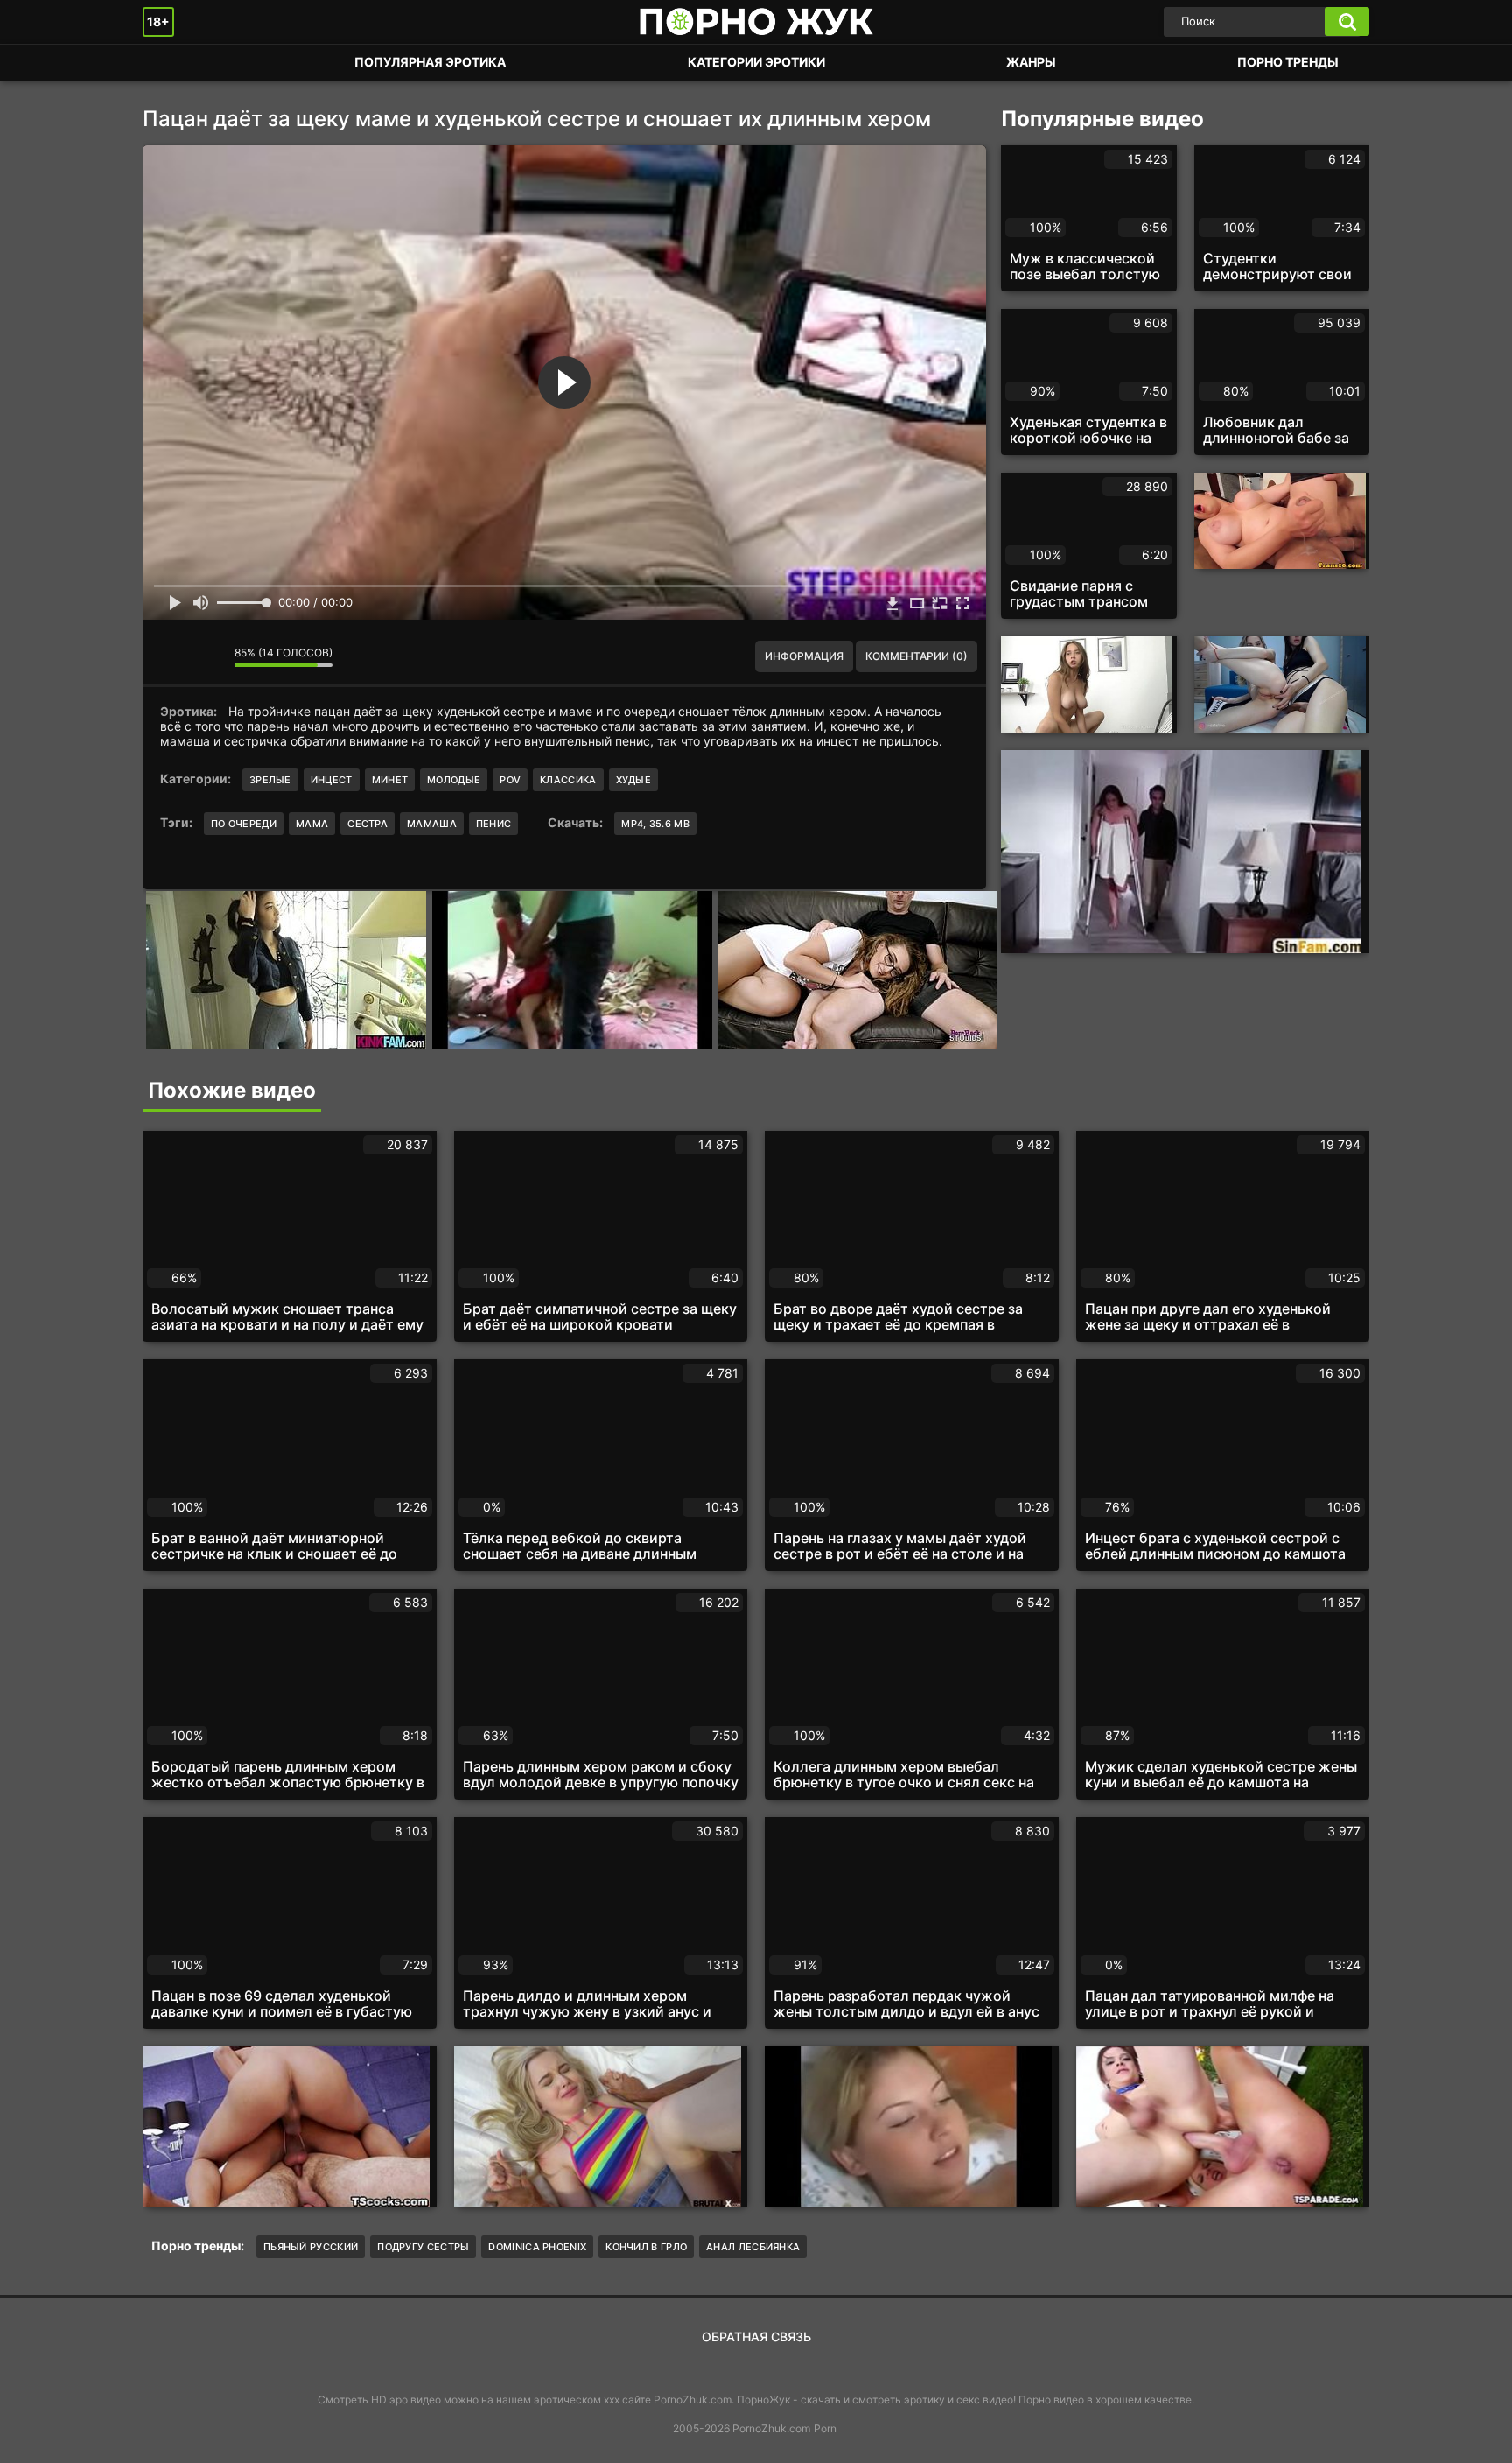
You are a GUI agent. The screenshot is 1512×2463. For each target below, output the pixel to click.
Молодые (454, 780)
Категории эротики (756, 62)
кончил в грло (646, 2247)
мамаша (432, 824)
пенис (494, 824)
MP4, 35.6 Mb (655, 824)
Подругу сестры (423, 2247)
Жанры (1031, 62)
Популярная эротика (430, 62)
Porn (825, 2428)
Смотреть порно (173, 63)
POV (510, 780)
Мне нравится (169, 656)
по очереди (244, 824)
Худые (634, 780)
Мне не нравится (208, 656)
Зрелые (270, 780)
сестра (367, 824)
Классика (568, 780)
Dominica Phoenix (537, 2247)
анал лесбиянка (753, 2247)
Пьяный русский (311, 2247)
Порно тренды (1288, 62)
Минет (390, 780)
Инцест (332, 780)
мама (312, 824)
